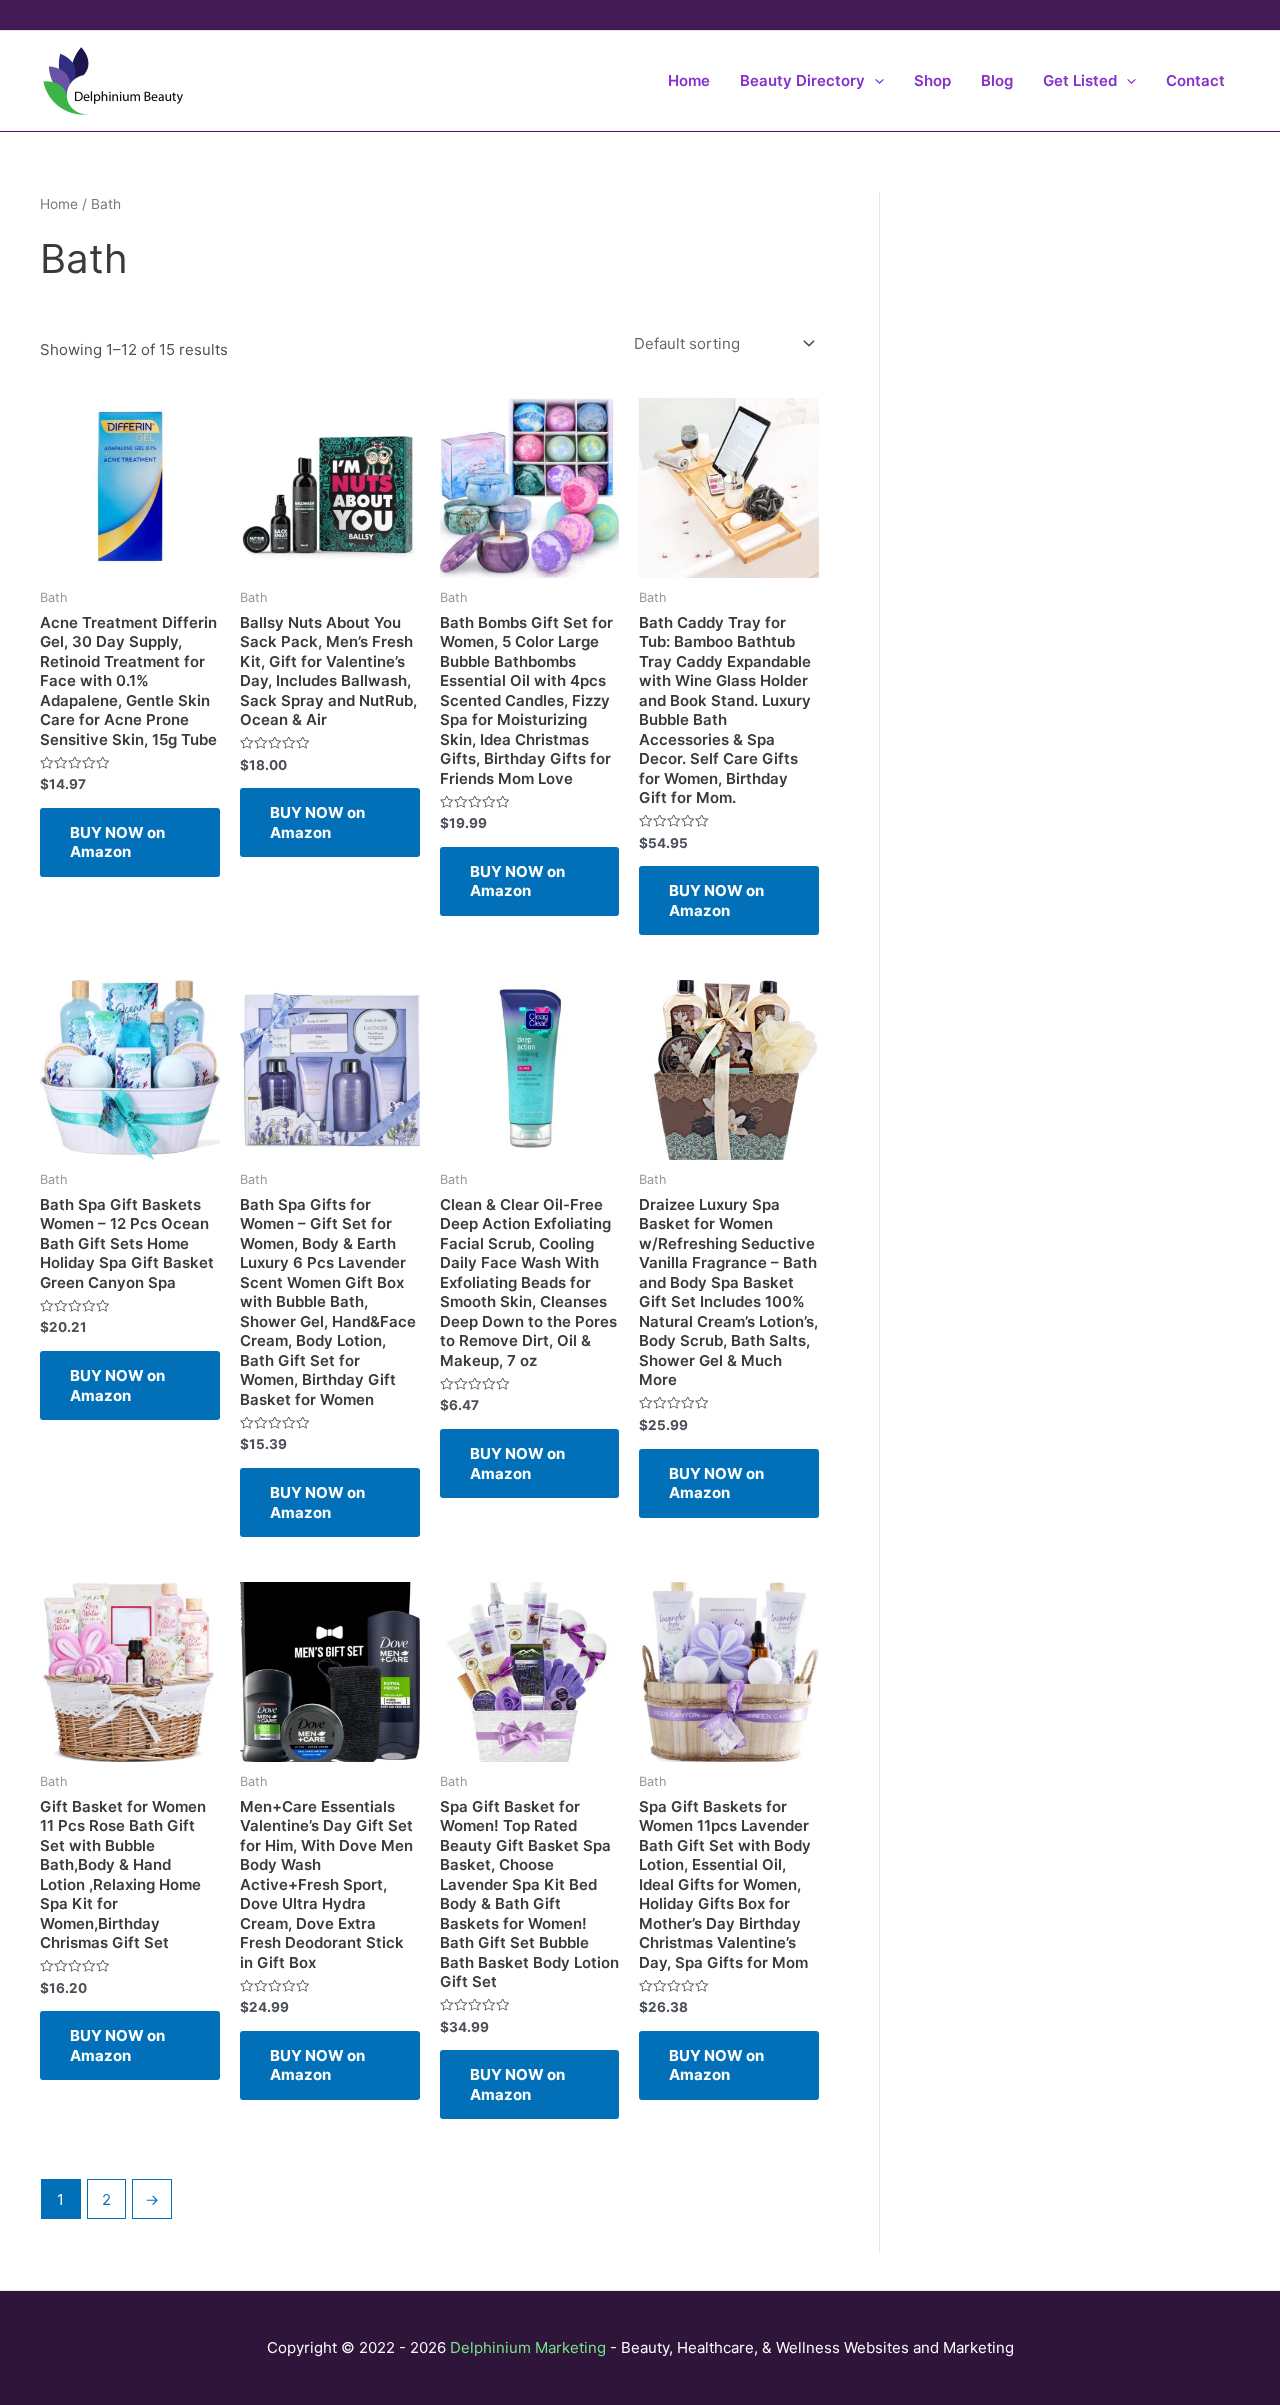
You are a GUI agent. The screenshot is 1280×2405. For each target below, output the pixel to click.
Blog (997, 80)
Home (689, 80)
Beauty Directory (802, 80)
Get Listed (1080, 80)
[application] (874, 81)
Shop (932, 80)
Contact (1195, 80)
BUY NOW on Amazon (117, 842)
